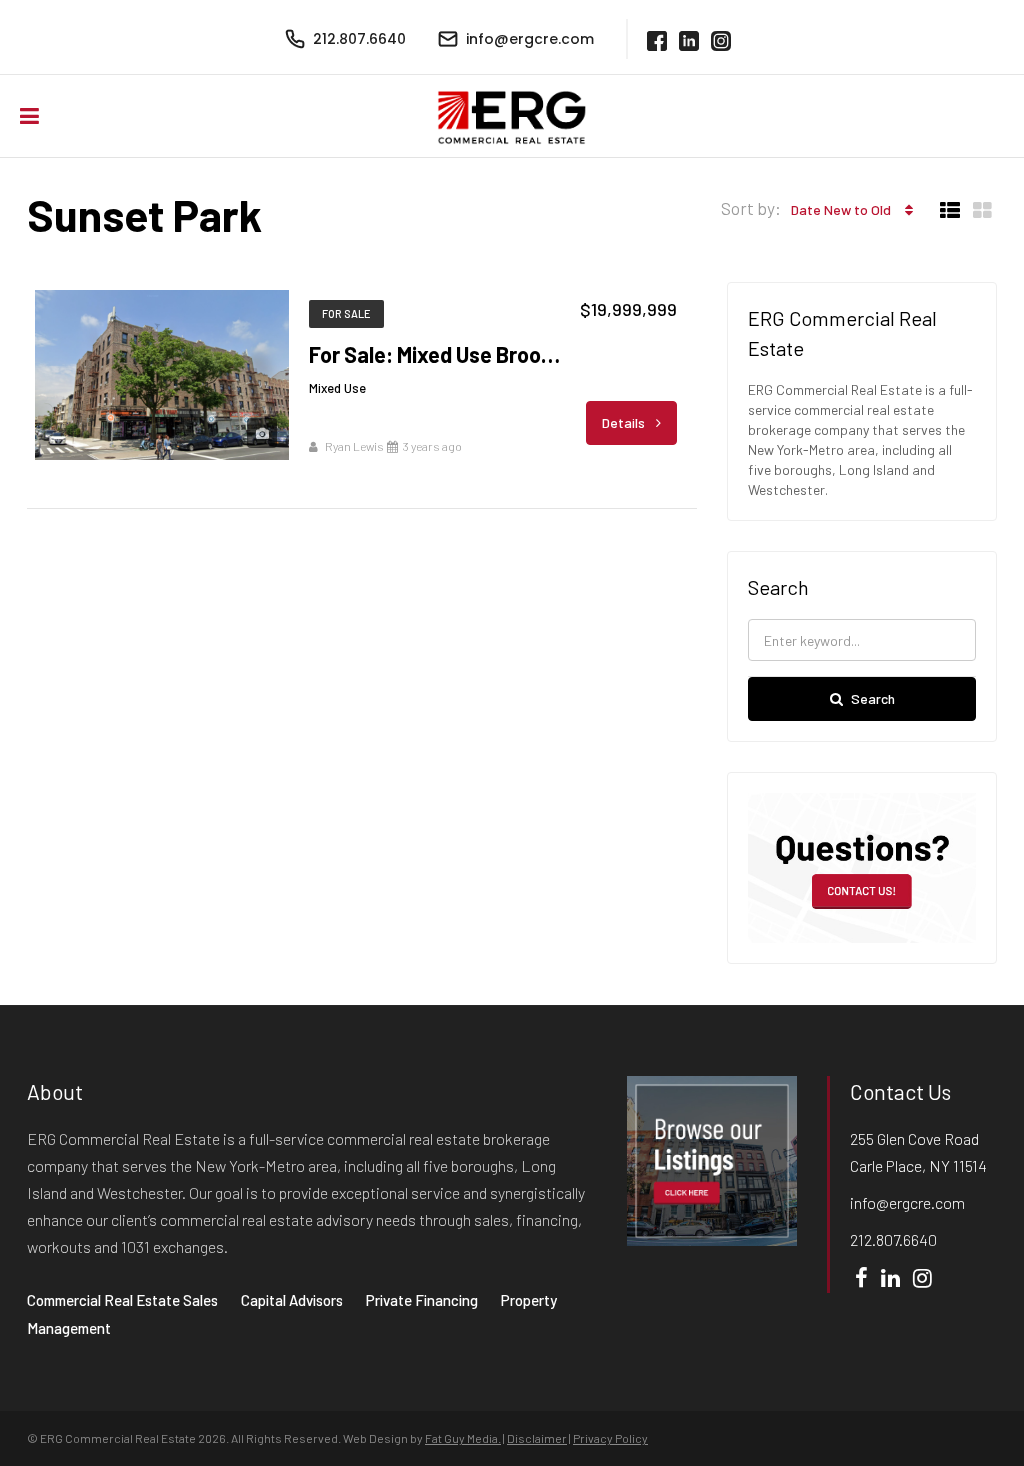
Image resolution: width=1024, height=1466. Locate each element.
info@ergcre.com (907, 1202)
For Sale (346, 313)
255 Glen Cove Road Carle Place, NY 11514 (918, 1152)
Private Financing (422, 1300)
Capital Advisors (292, 1300)
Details (625, 422)
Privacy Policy (610, 1438)
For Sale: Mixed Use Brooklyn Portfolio (438, 354)
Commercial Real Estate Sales (122, 1300)
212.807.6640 (893, 1239)
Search (873, 698)
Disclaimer (537, 1438)
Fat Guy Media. (463, 1438)
